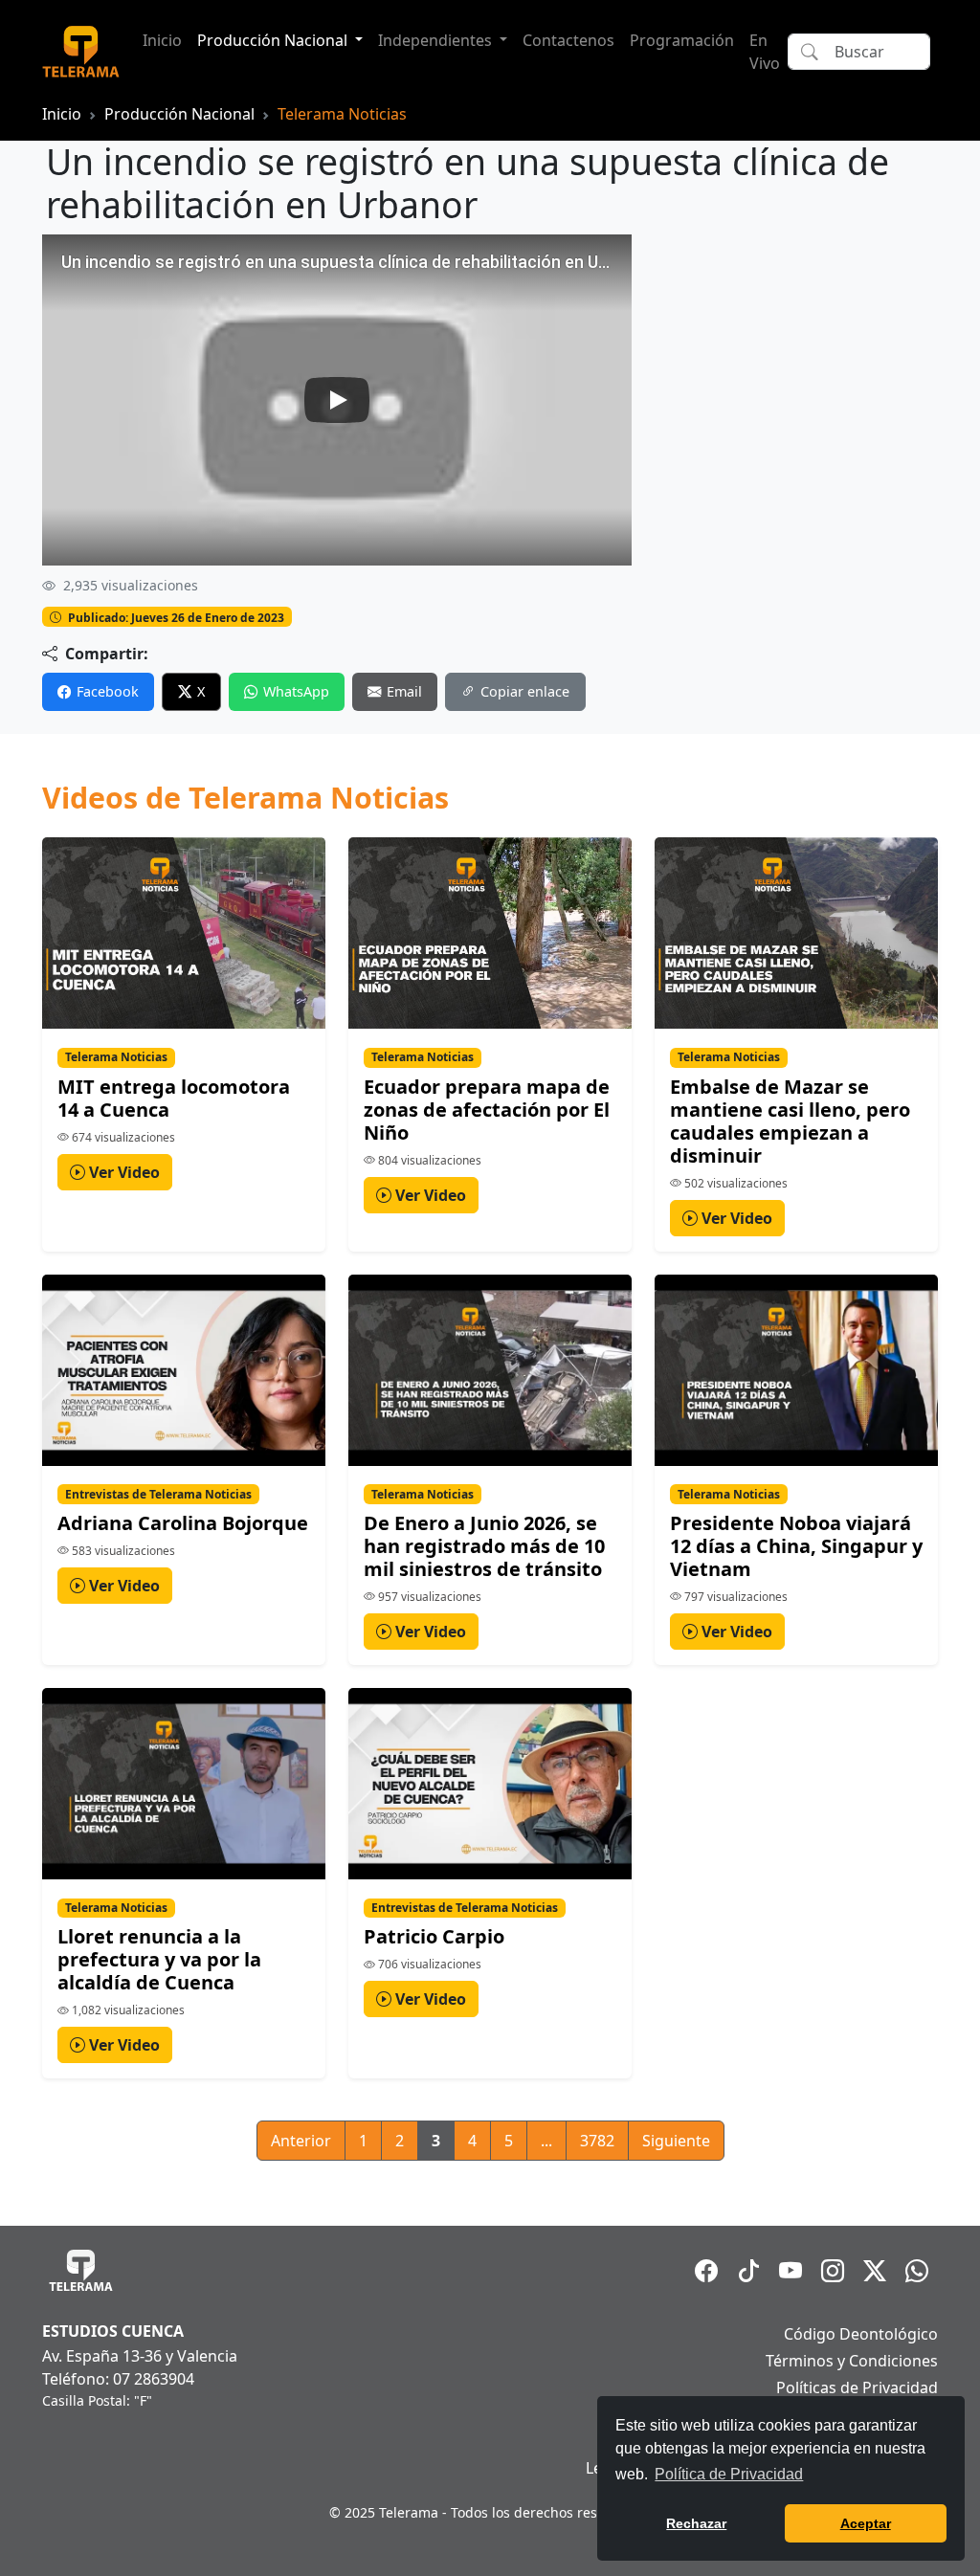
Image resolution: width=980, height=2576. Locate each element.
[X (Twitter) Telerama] (875, 2271)
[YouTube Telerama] (791, 2271)
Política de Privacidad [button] (729, 2474)
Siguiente (676, 2141)
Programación (682, 40)
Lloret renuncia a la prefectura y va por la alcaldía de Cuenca (159, 1959)
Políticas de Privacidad (857, 2387)
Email (404, 691)
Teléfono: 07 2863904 (118, 2379)
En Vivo (765, 52)
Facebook (108, 691)
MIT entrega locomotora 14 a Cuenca (174, 1098)
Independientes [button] (437, 40)
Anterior (301, 2141)
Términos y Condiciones (852, 2361)
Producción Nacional (179, 114)
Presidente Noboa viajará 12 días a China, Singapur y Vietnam (796, 1546)
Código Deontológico (861, 2334)
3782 (597, 2141)
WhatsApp (296, 691)
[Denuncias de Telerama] (917, 2271)
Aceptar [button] (866, 2523)
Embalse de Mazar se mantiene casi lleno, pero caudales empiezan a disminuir (790, 1121)
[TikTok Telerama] (748, 2271)
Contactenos (568, 40)
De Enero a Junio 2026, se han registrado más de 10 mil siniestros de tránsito (484, 1546)
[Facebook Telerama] (706, 2271)
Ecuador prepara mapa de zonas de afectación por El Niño (487, 1110)
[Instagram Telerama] (833, 2271)
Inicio (162, 40)
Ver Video (122, 1172)
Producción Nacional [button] (274, 40)
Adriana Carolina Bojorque (183, 1523)
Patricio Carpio (434, 1936)
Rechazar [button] (696, 2523)
